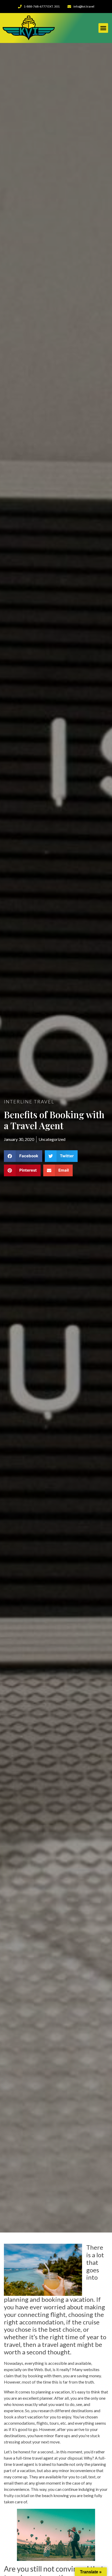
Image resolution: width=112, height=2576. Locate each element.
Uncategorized (52, 1139)
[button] (103, 28)
